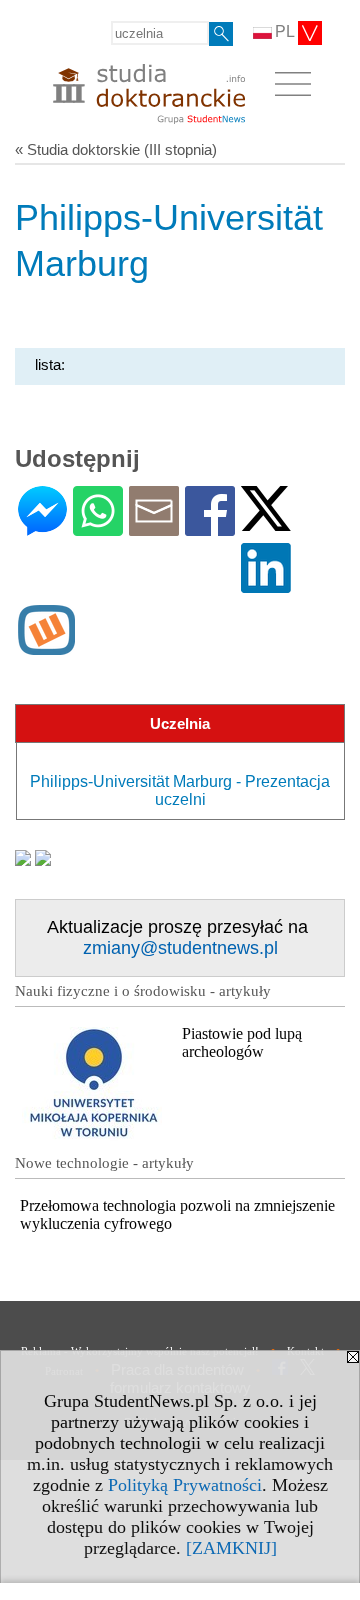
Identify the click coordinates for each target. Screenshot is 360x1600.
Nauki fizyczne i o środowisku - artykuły (143, 991)
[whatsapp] (98, 527)
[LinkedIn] (266, 584)
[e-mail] (154, 527)
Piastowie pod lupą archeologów (242, 1042)
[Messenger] (42, 527)
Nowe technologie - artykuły (104, 1163)
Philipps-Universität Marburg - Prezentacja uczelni (180, 790)
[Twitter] (266, 522)
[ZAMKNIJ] (231, 1548)
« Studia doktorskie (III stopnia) (116, 149)
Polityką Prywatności (185, 1485)
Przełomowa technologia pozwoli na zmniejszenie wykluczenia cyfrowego (177, 1214)
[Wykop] (46, 646)
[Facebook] (210, 527)
